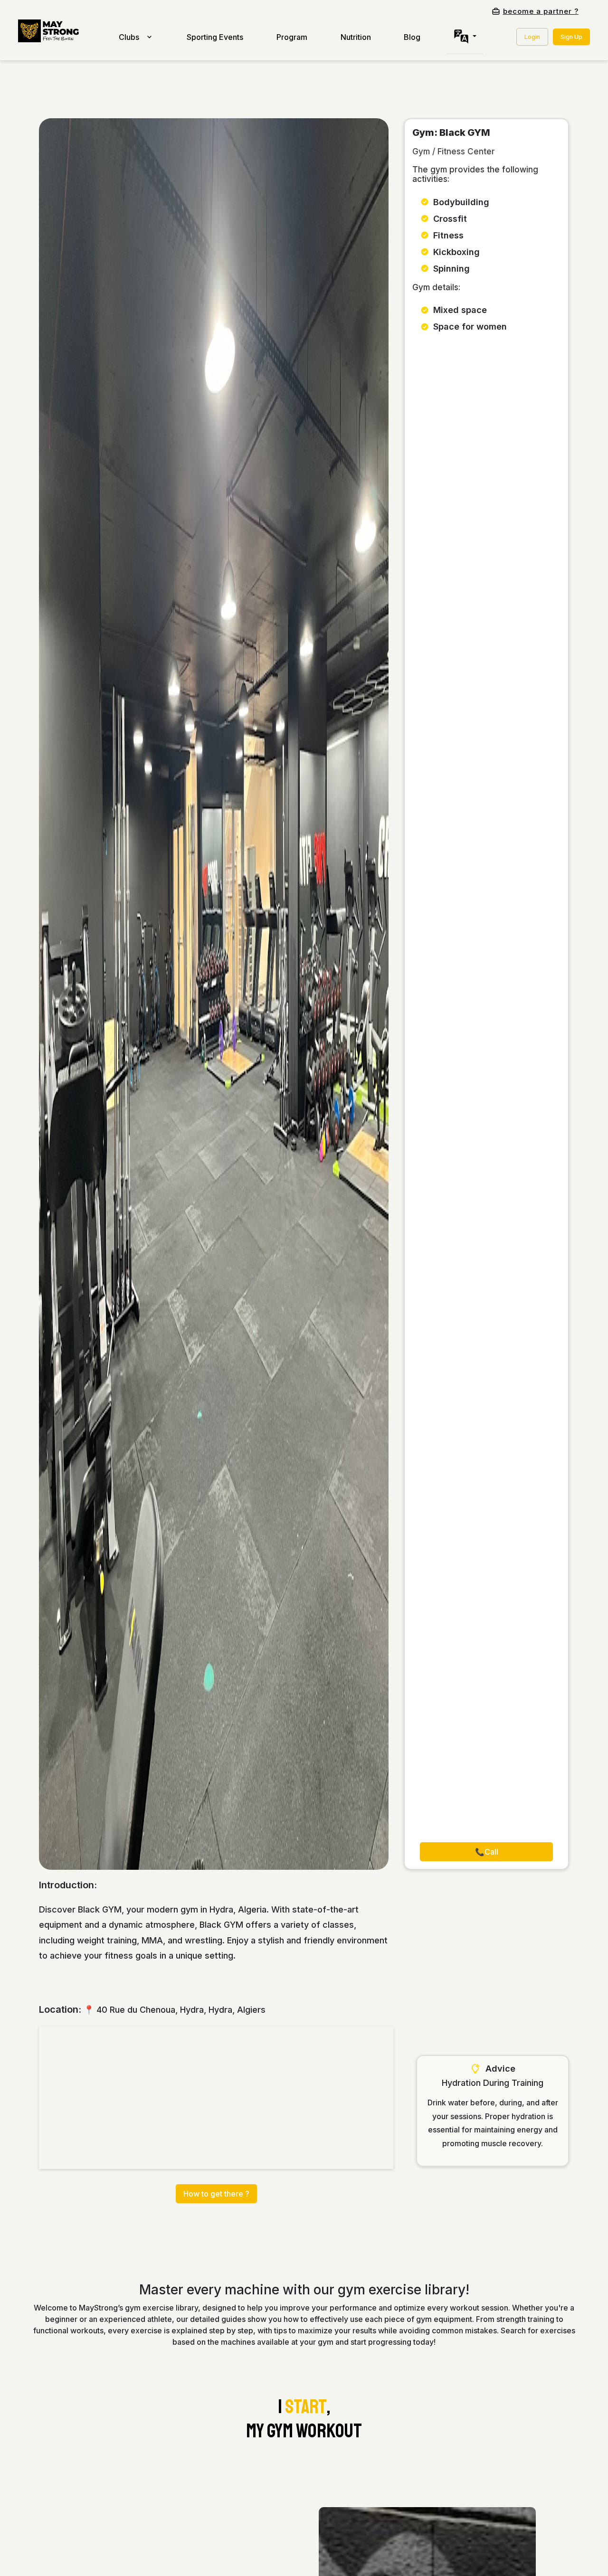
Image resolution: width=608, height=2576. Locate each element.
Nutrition (356, 37)
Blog (412, 37)
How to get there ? (216, 2194)
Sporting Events (215, 37)
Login (532, 37)
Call (487, 1852)
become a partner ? (541, 11)
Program (292, 37)
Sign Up (571, 37)
